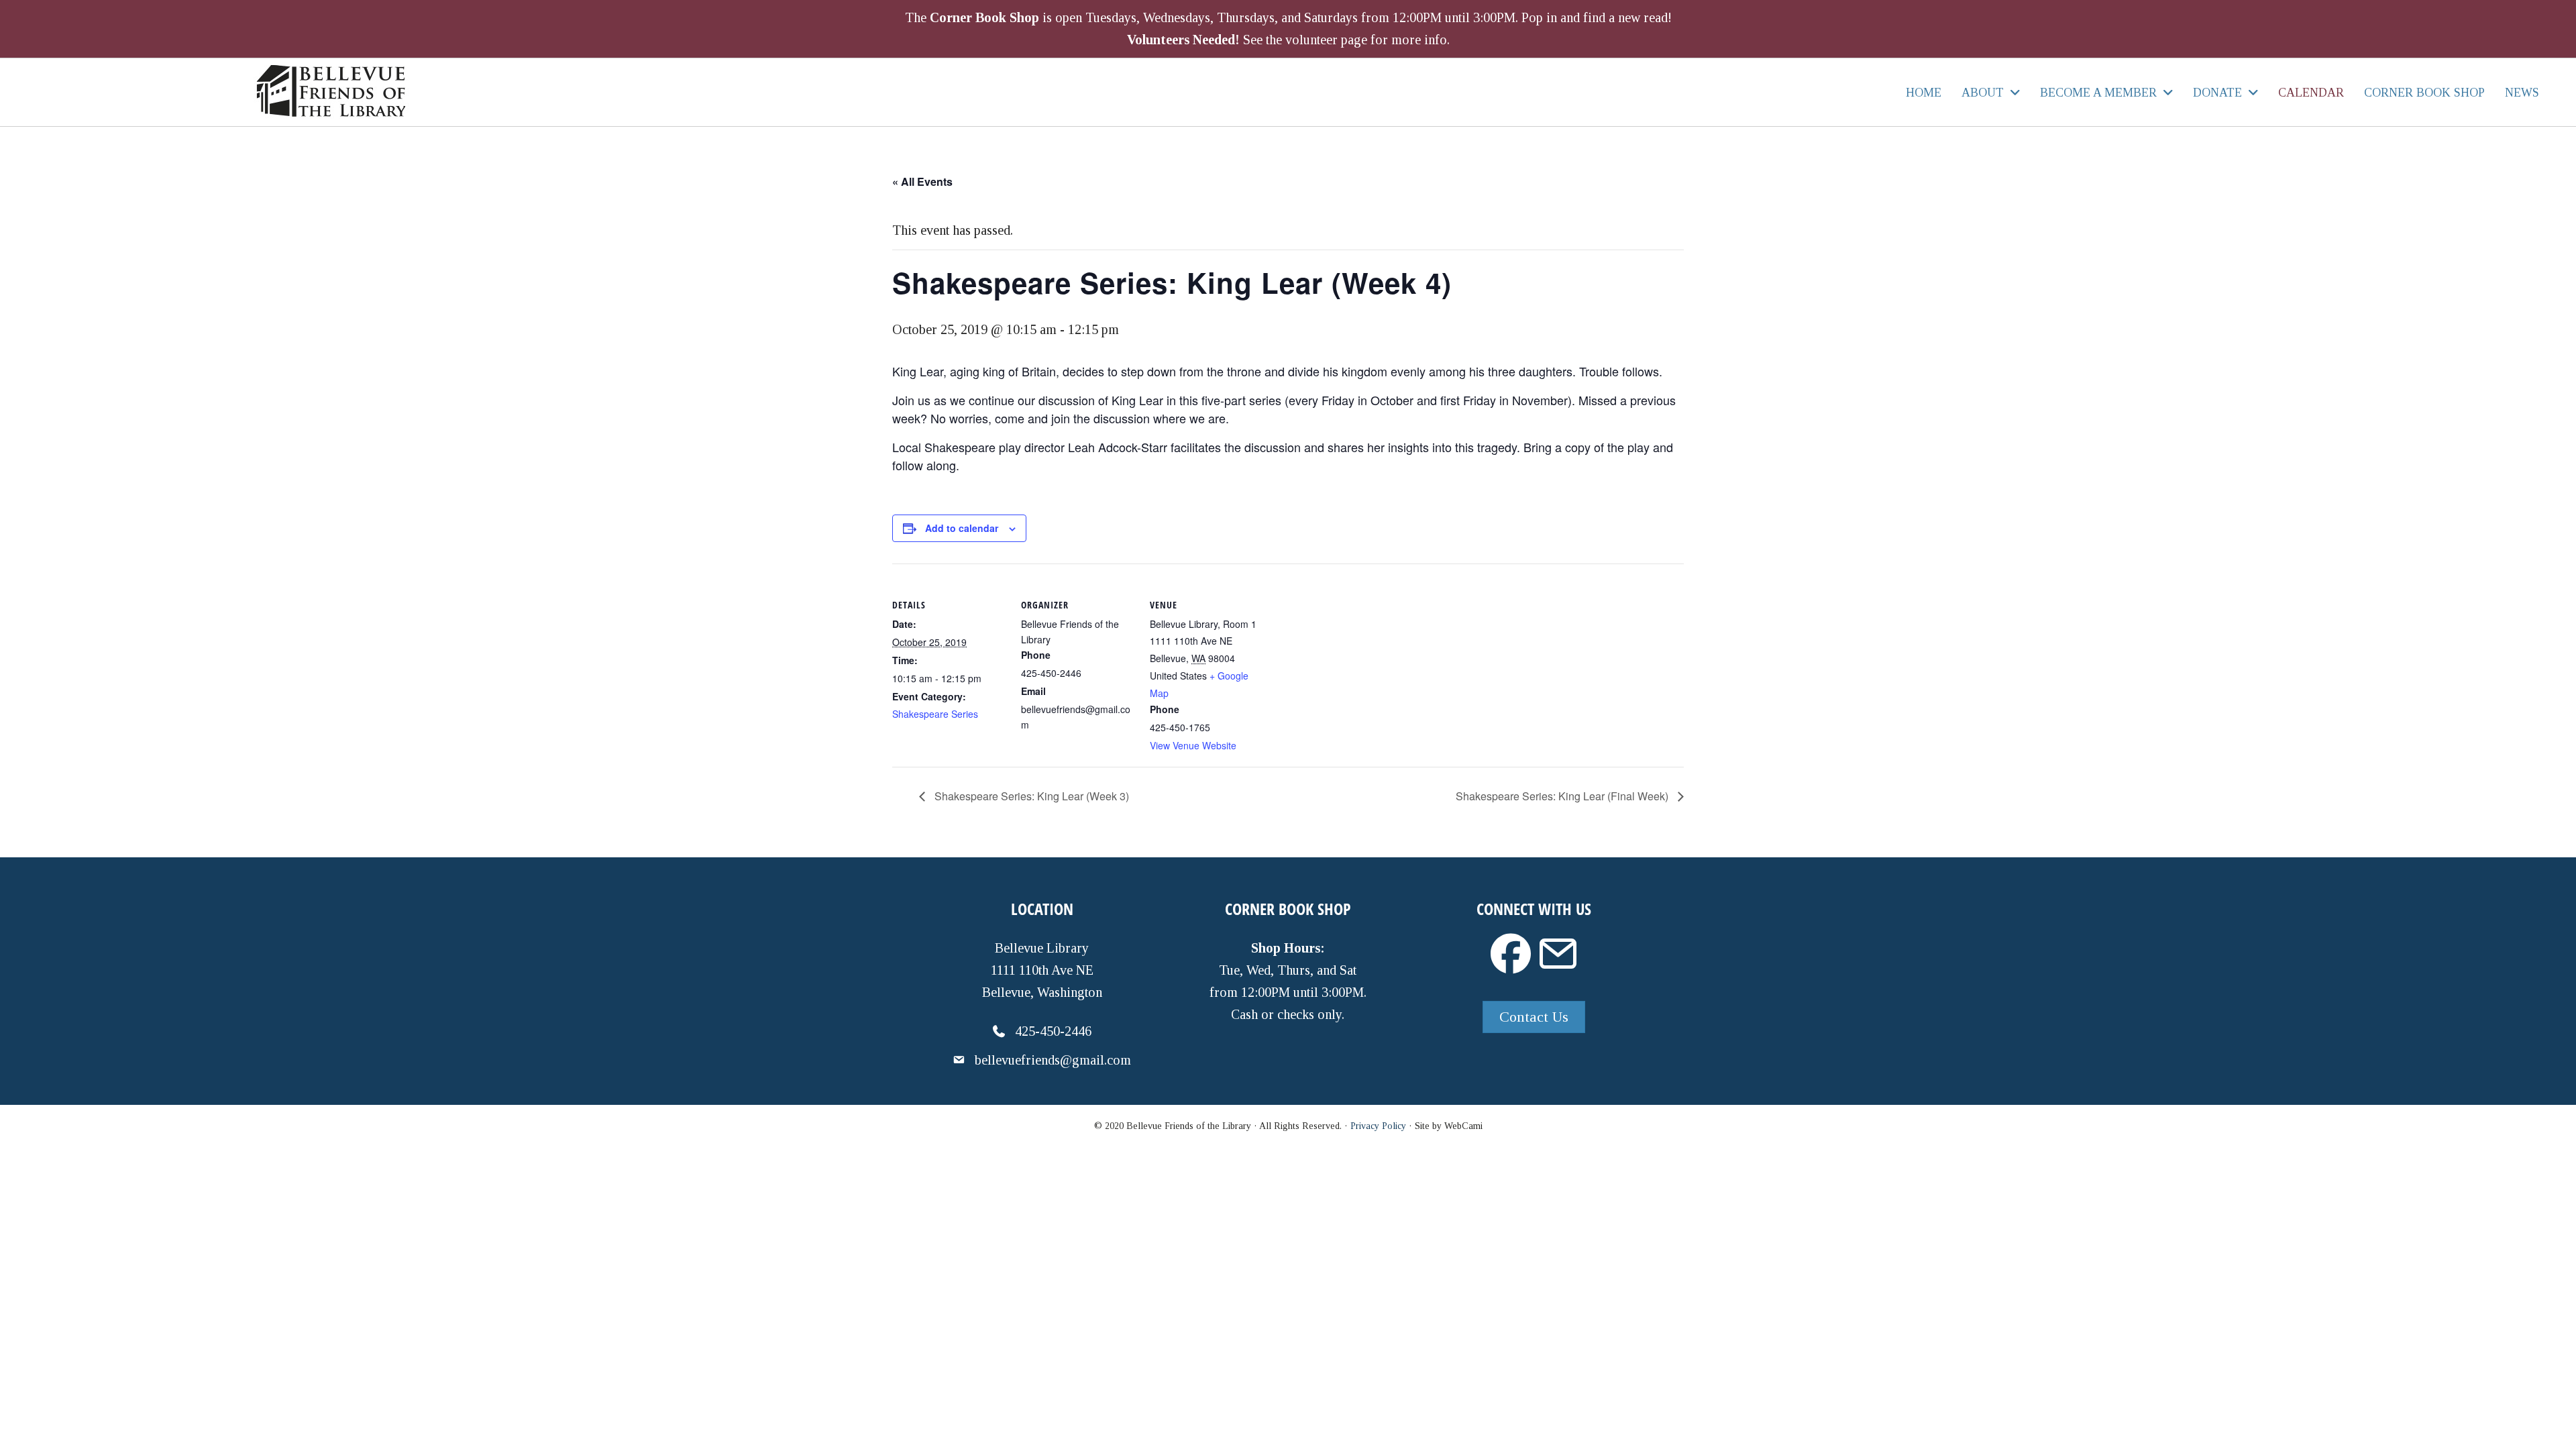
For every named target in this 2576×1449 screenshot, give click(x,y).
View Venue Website (1193, 745)
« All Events (922, 181)
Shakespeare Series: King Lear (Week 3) (1030, 796)
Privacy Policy (1378, 1126)
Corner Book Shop (984, 17)
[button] (1511, 954)
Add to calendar (962, 528)
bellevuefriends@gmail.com (1053, 1060)
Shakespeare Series (935, 714)
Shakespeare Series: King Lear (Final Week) (1563, 796)
